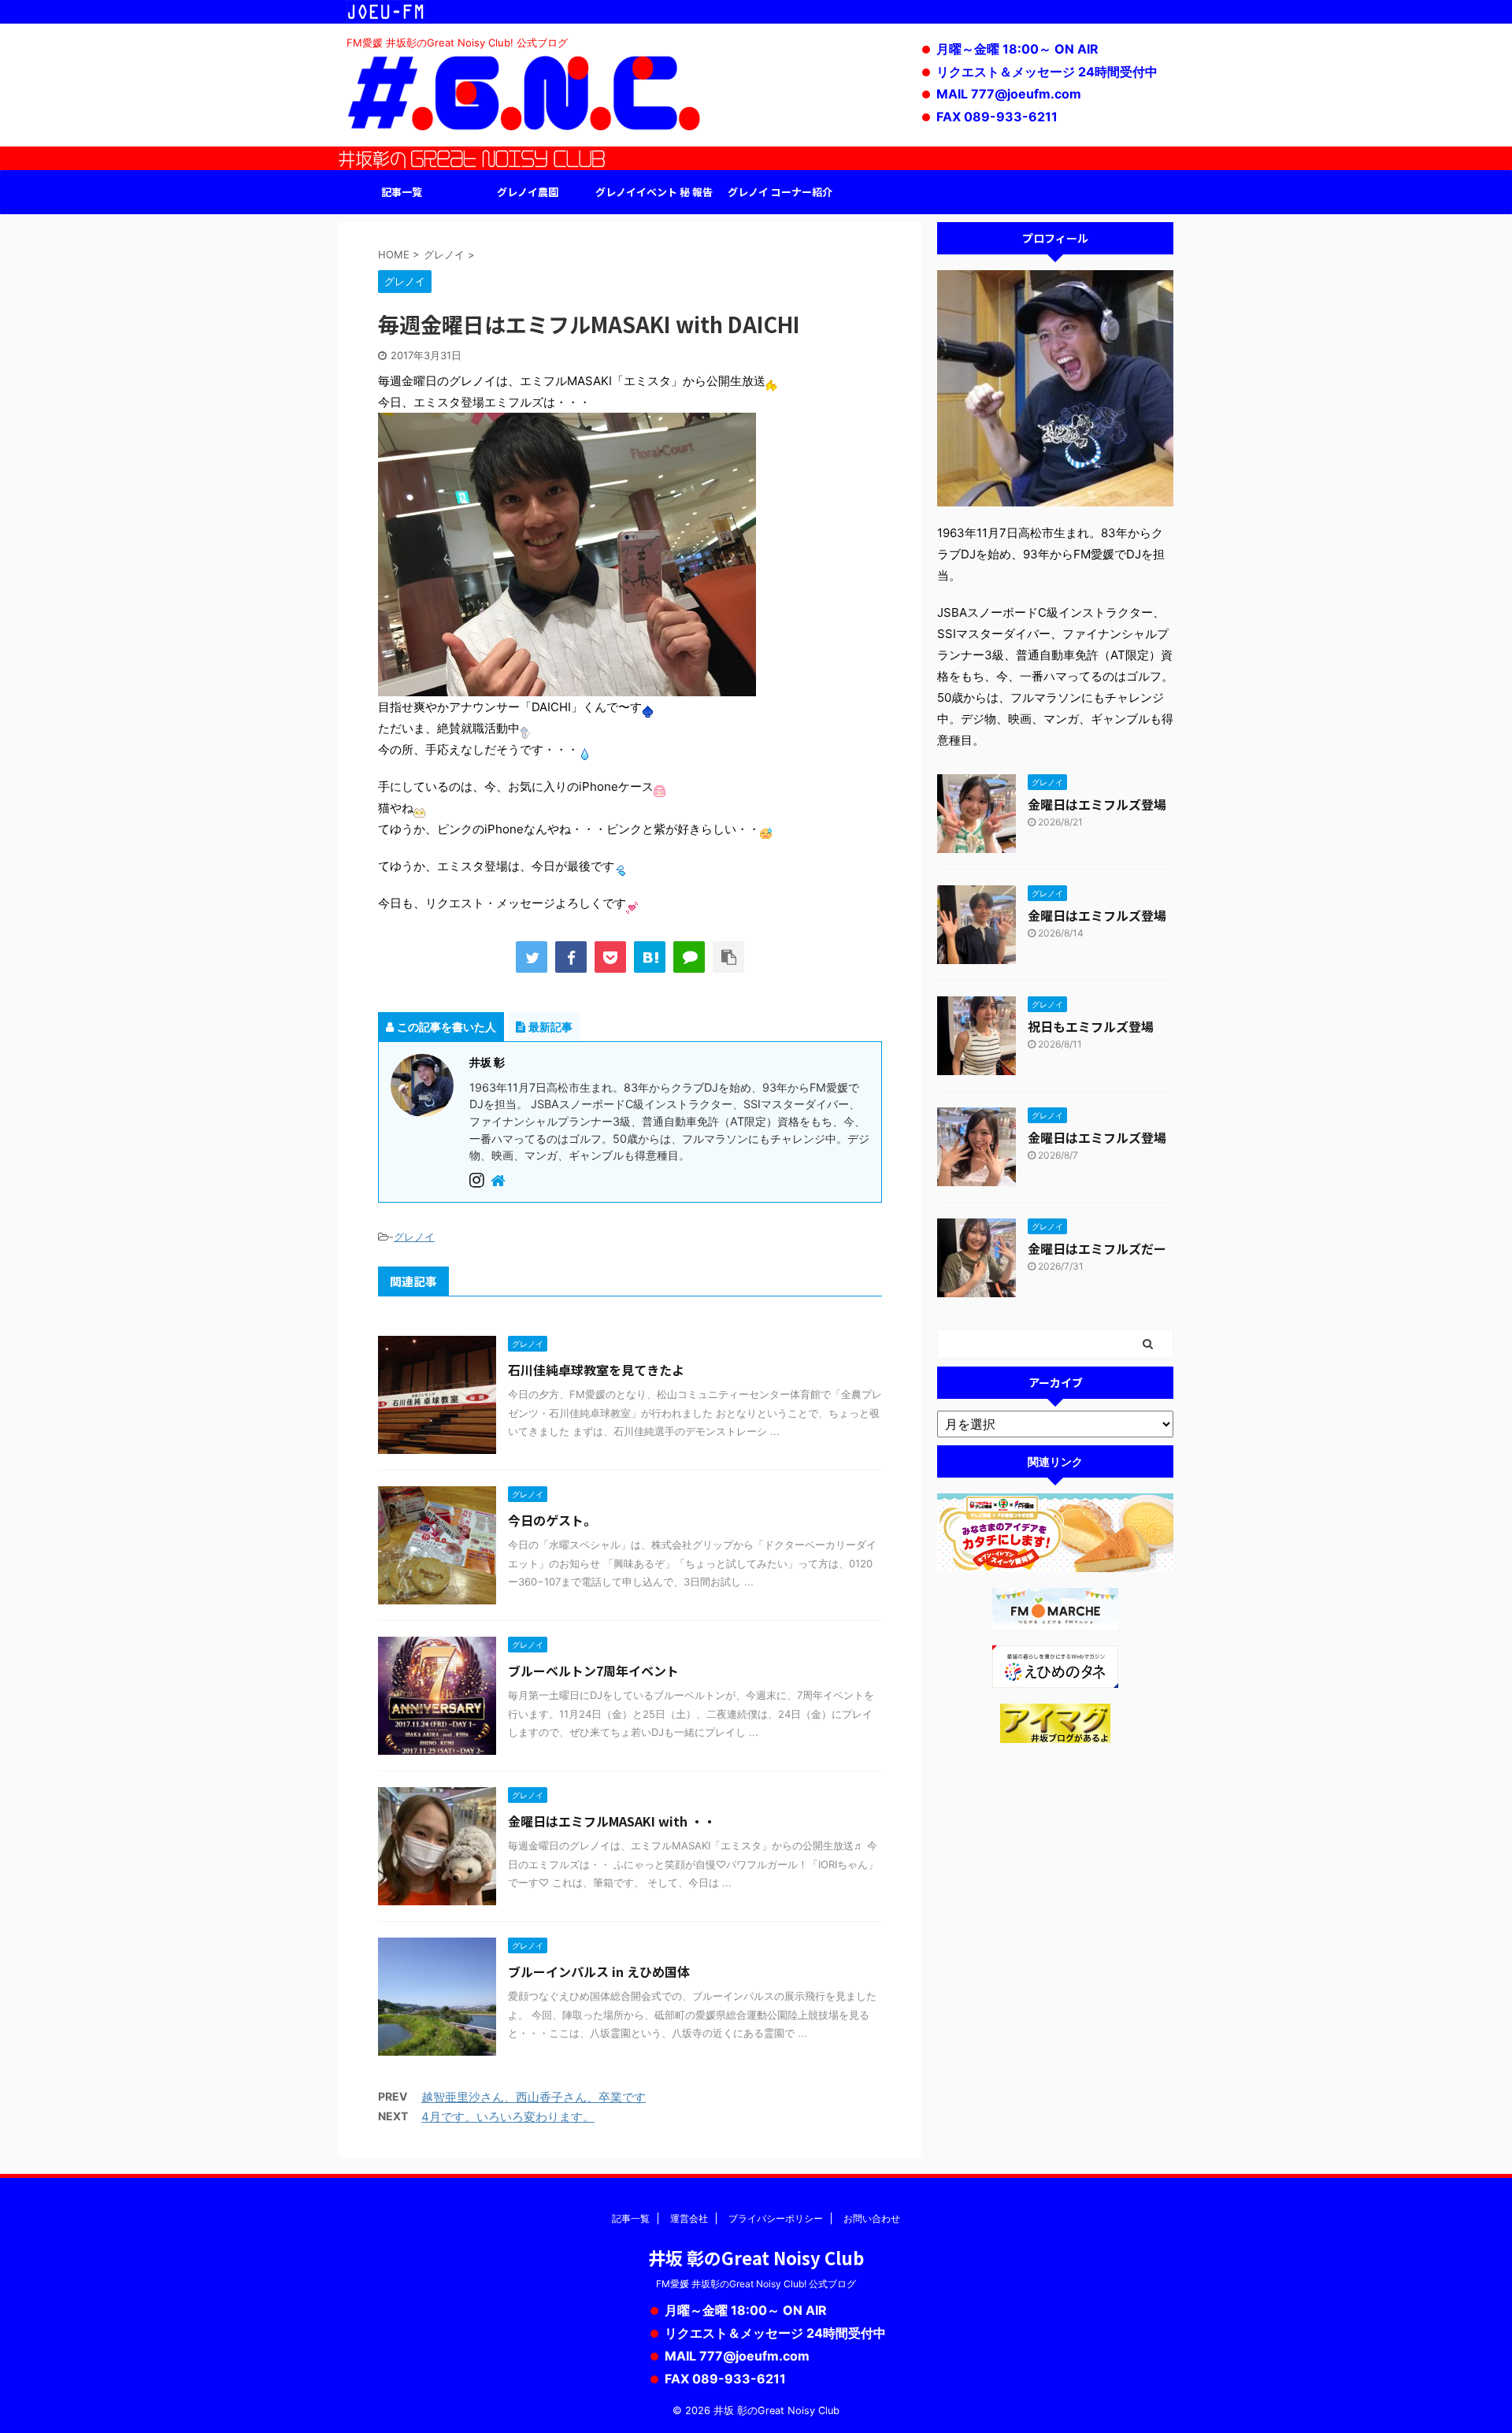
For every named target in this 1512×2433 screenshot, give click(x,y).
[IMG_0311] (567, 686)
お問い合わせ (872, 2218)
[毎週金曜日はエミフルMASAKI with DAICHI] (650, 957)
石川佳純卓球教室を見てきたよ (596, 1370)
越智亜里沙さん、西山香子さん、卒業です (534, 2097)
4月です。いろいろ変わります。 (508, 2117)
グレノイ (414, 1237)
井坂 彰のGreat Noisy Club (756, 2257)
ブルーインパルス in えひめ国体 (599, 1971)
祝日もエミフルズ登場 (1091, 1026)
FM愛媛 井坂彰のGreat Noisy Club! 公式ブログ (756, 2284)
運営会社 (689, 2218)
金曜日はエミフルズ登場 (1097, 804)
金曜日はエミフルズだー (1097, 1248)
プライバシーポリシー (776, 2218)
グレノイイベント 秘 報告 (654, 192)
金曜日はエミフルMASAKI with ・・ (612, 1821)
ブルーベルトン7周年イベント (593, 1671)
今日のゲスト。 (552, 1520)
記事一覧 (402, 192)
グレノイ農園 (528, 192)
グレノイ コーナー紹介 (780, 192)
